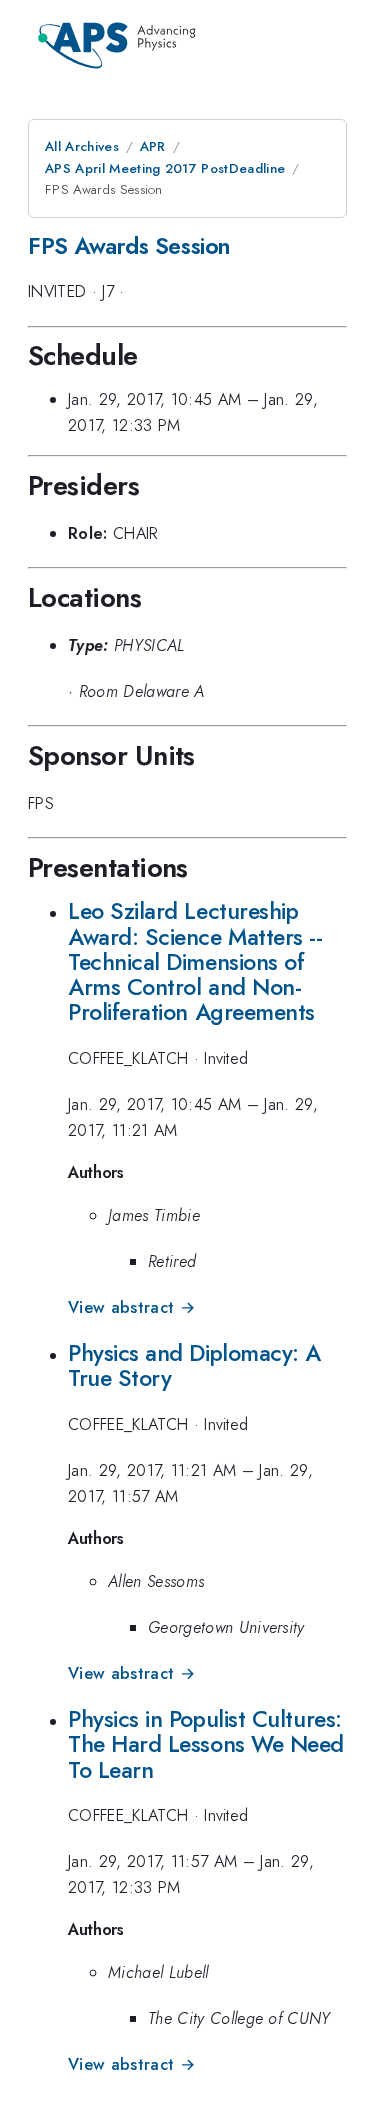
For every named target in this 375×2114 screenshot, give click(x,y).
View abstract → (131, 1307)
